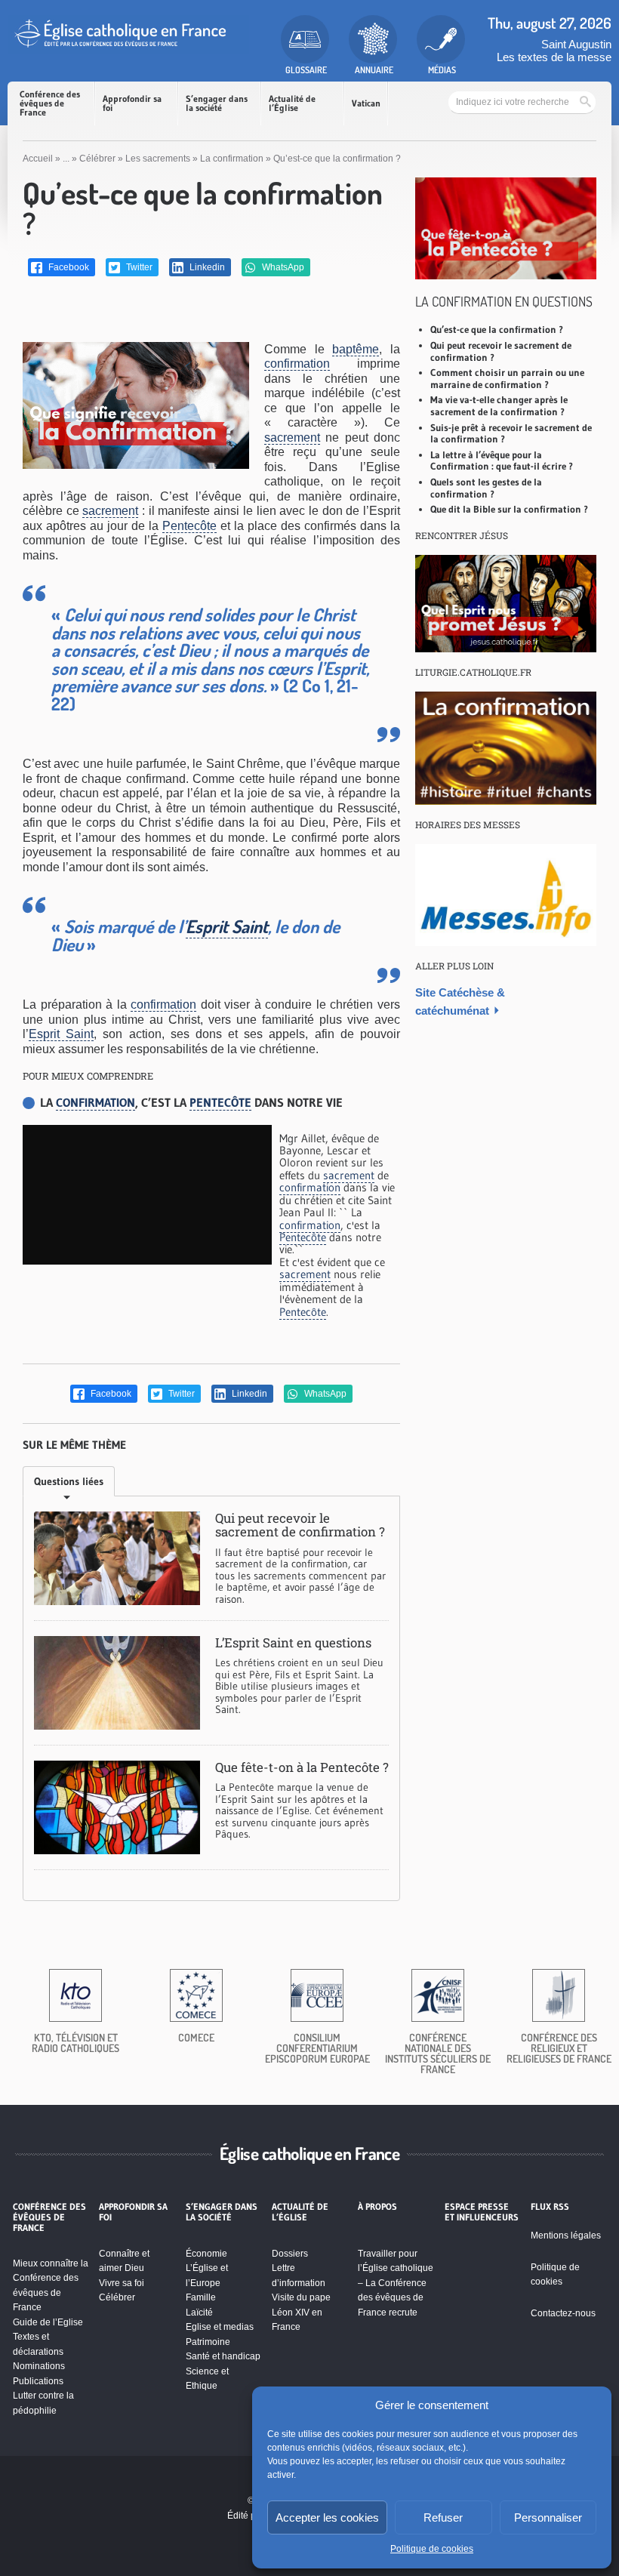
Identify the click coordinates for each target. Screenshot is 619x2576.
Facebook (68, 267)
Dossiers (290, 2254)
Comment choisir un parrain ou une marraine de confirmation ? (507, 378)
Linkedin (206, 267)
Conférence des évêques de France (50, 103)
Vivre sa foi (122, 2283)
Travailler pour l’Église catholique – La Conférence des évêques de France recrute (396, 2283)
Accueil (38, 159)
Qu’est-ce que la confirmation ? (497, 329)
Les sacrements (158, 159)
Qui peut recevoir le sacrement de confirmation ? (300, 1525)
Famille (201, 2297)
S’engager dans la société (217, 103)
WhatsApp (282, 267)
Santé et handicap (223, 2356)
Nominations (39, 2366)
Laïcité (199, 2313)
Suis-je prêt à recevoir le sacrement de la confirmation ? (511, 433)
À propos (377, 2207)
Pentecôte (189, 526)
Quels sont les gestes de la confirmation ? (486, 488)
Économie (206, 2254)
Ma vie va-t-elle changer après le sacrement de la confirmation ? (499, 405)
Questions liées (69, 1481)
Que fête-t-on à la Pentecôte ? (302, 1767)
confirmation (297, 364)
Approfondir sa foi (132, 103)
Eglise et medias (220, 2327)
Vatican (366, 103)
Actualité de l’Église (292, 103)
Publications (38, 2381)
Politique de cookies (432, 2549)
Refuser (443, 2517)
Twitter (138, 267)
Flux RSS (550, 2207)
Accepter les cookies (327, 2517)
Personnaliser (548, 2517)
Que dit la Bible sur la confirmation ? (509, 509)
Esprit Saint (227, 926)
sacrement (292, 438)
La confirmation (232, 159)
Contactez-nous (563, 2313)
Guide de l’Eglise (48, 2322)
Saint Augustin (576, 44)
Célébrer (97, 159)
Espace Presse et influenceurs (482, 2212)
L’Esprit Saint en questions (293, 1642)
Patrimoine (208, 2342)
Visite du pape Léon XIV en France (301, 2312)
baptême (356, 349)
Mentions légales (566, 2236)
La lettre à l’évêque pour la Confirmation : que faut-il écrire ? (502, 461)
